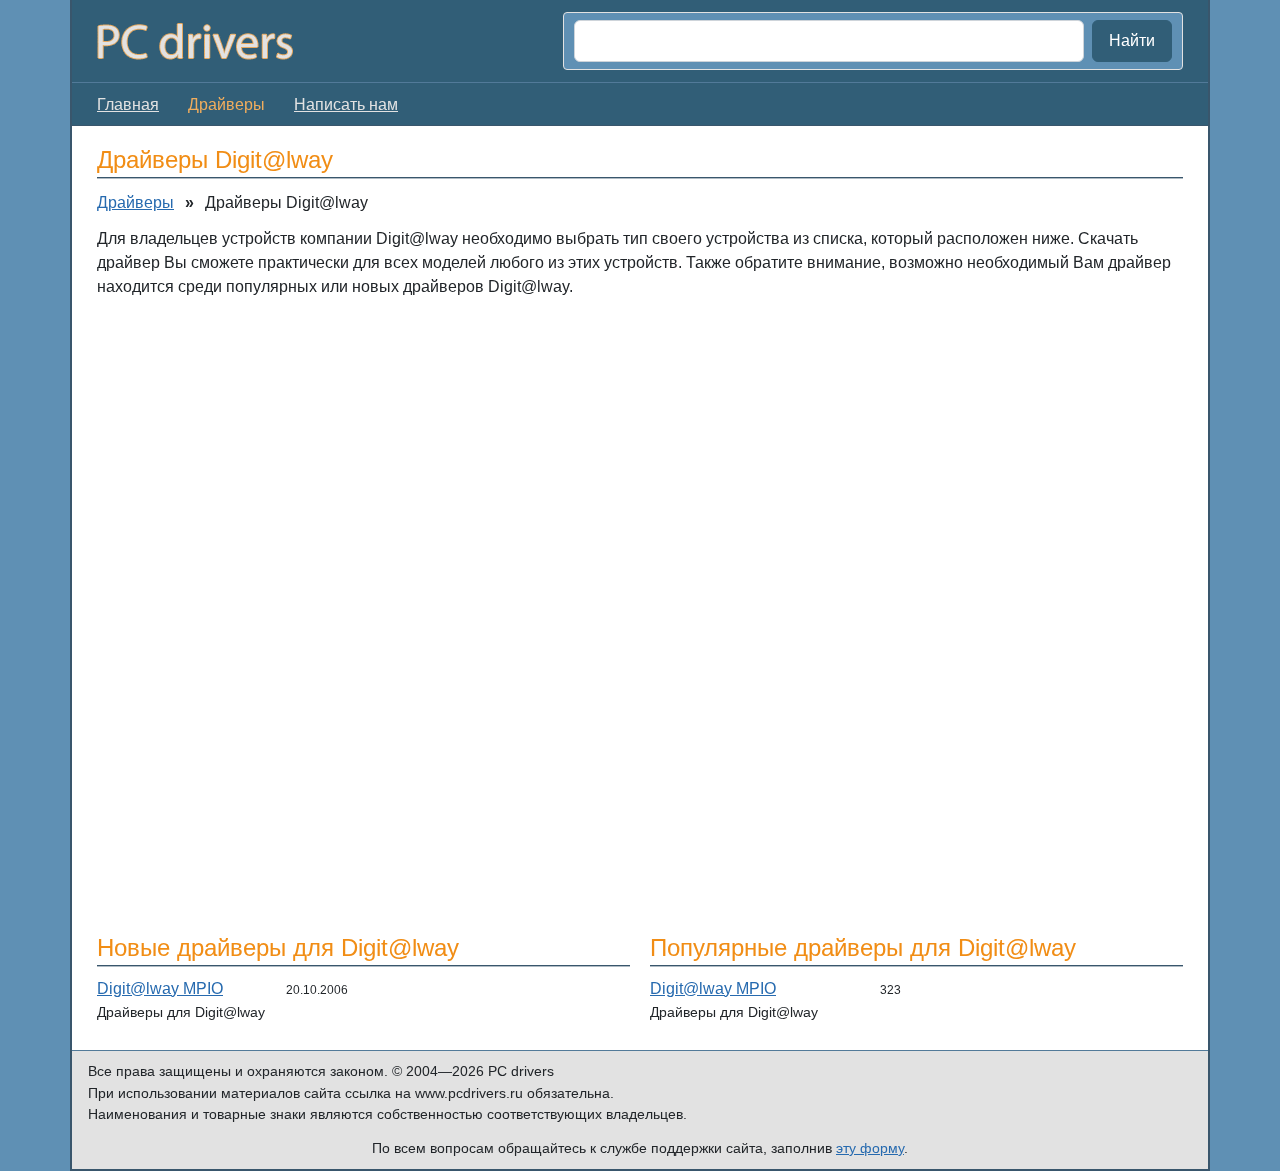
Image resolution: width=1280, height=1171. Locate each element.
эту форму (870, 1148)
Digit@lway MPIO (160, 988)
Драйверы (135, 202)
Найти (1132, 40)
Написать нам (346, 104)
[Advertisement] (640, 459)
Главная (128, 104)
